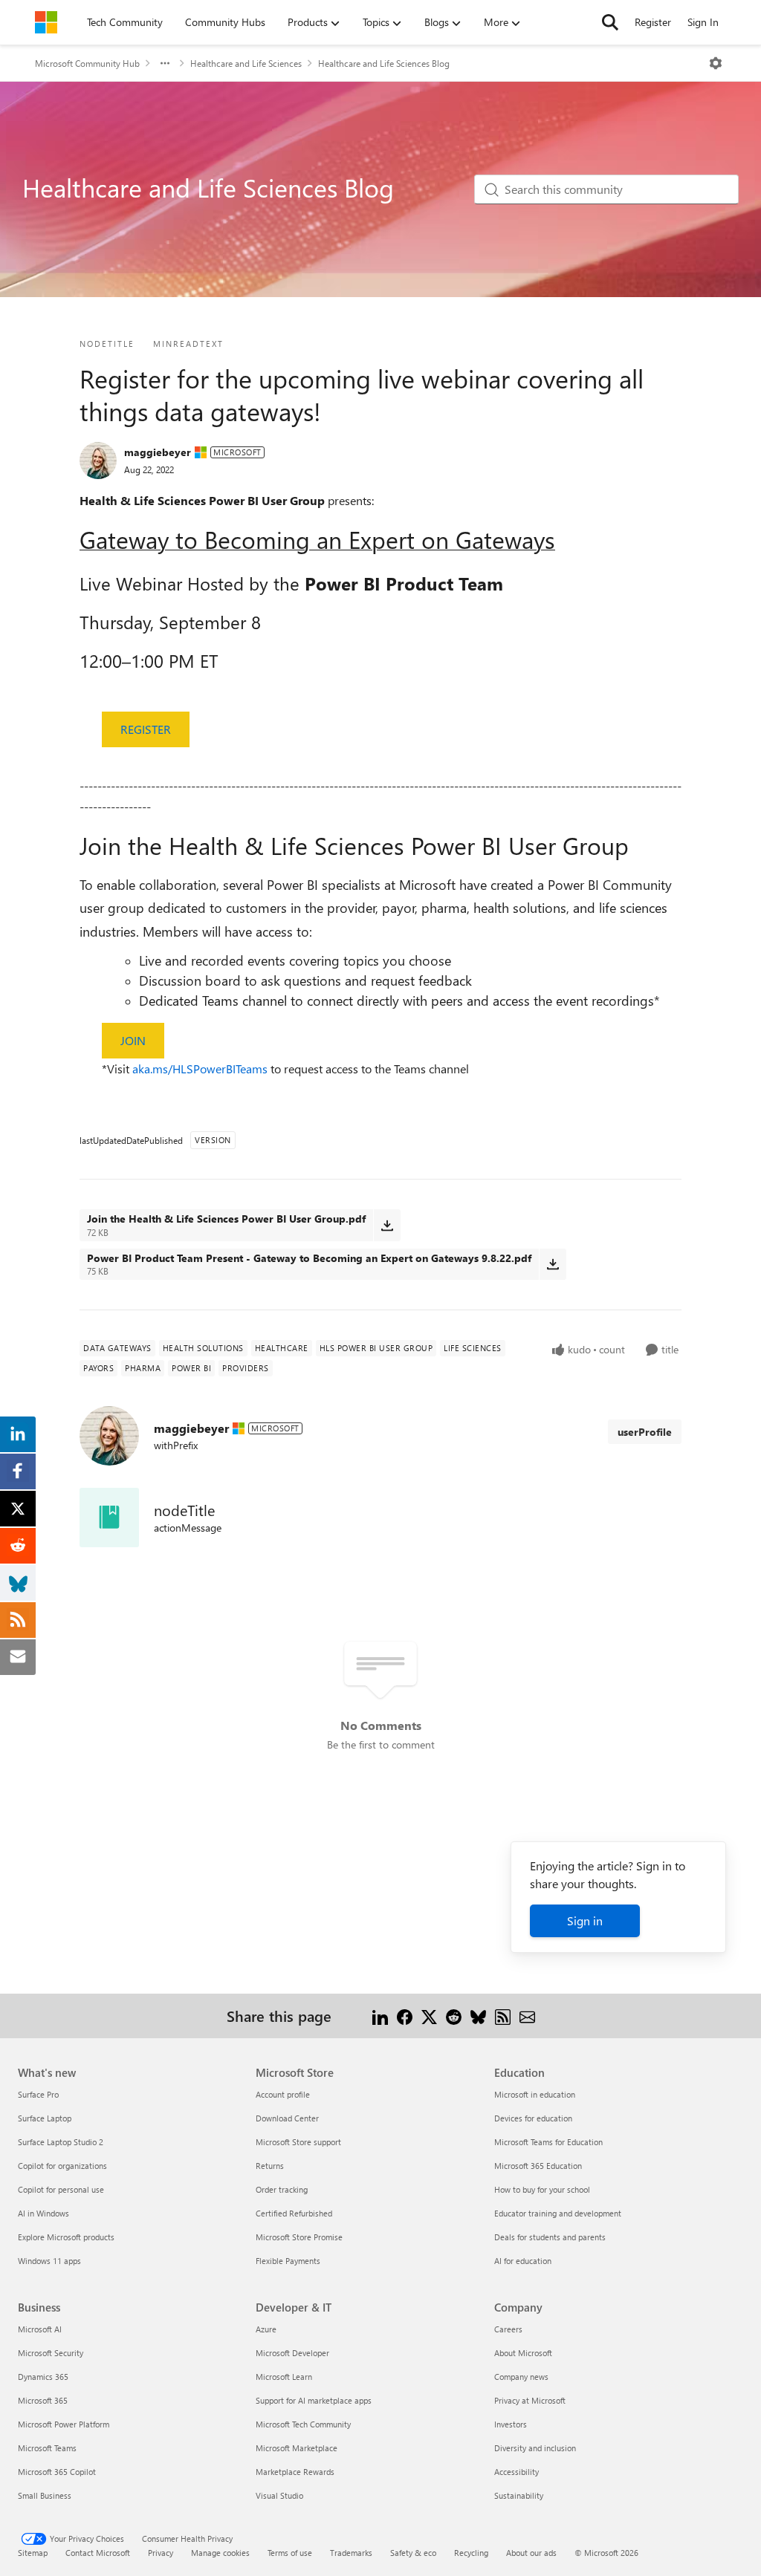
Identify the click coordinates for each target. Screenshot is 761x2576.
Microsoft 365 (43, 2400)
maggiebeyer (158, 452)
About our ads (531, 2553)
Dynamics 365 (43, 2377)
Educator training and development (558, 2213)
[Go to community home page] (46, 22)
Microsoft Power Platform (64, 2424)
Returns (270, 2166)
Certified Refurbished (294, 2213)
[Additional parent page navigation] (165, 63)
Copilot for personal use (61, 2189)
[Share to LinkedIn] (380, 2016)
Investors (511, 2424)
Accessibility (516, 2472)
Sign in (585, 1920)
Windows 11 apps (49, 2261)
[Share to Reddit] (454, 2016)
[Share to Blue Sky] (478, 2016)
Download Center (287, 2118)
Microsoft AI (40, 2329)
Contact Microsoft (98, 2553)
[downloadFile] (387, 1225)
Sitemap (33, 2553)
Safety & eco (413, 2553)
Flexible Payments (288, 2261)
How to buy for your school (542, 2189)
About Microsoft (523, 2353)
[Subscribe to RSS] (503, 2016)
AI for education (523, 2261)
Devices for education (533, 2118)
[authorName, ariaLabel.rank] (98, 461)
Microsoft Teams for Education (548, 2142)
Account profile (283, 2094)
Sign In (703, 22)
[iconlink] (109, 1518)
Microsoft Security (51, 2353)
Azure (266, 2329)
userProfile (645, 1432)
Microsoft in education (535, 2094)
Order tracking (282, 2189)
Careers (508, 2329)
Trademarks (351, 2553)
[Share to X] (429, 2016)
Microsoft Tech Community (303, 2424)
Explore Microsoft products (66, 2237)
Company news (521, 2377)
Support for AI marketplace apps (314, 2400)
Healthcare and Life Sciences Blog (384, 63)
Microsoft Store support (298, 2142)
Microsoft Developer (292, 2353)
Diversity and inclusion (535, 2448)
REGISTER (146, 729)
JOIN (133, 1040)
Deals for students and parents (550, 2237)
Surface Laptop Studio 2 (61, 2142)
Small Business (45, 2495)
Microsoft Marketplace (297, 2448)
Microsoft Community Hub (87, 63)
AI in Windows (43, 2213)
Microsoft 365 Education (538, 2166)
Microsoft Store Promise (299, 2237)
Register (653, 22)
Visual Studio (279, 2495)
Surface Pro (38, 2094)
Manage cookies (220, 2553)
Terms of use (290, 2553)
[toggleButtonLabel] (716, 63)
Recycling (471, 2553)
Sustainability (519, 2495)
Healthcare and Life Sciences (246, 63)
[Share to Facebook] (405, 2016)
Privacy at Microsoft (530, 2400)
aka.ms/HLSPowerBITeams (200, 1069)
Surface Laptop (45, 2118)
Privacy (161, 2553)
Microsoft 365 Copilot (57, 2472)
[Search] (610, 22)
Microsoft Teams (47, 2448)
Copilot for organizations (62, 2166)
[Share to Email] (527, 2016)
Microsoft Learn (284, 2377)
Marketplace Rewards (295, 2472)
